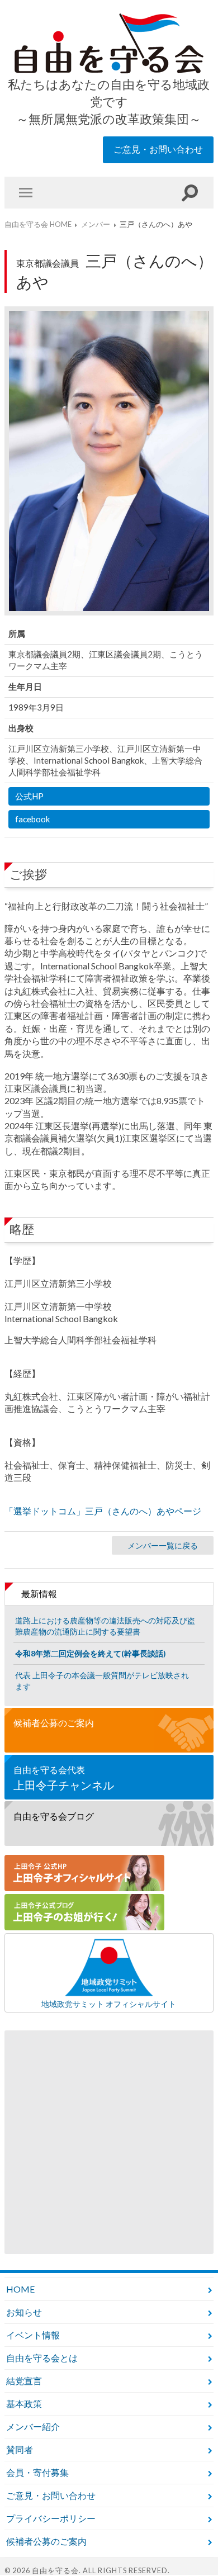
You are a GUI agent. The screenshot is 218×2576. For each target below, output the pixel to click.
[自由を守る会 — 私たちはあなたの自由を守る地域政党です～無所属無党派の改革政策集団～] (109, 44)
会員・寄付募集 (37, 2472)
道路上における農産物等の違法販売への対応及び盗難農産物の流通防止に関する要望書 (105, 1626)
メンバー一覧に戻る (163, 1545)
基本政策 (24, 2404)
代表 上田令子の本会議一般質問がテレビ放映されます (102, 1681)
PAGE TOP (185, 2543)
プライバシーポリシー (51, 2518)
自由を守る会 (55, 2570)
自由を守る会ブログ (54, 1816)
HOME (20, 2289)
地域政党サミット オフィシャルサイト (109, 2004)
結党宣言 (24, 2381)
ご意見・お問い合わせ (158, 149)
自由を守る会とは (42, 2358)
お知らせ (24, 2312)
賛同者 (20, 2449)
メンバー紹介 (33, 2426)
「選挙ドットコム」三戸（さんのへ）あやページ (103, 1511)
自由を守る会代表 (64, 1778)
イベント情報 (33, 2335)
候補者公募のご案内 (54, 1723)
